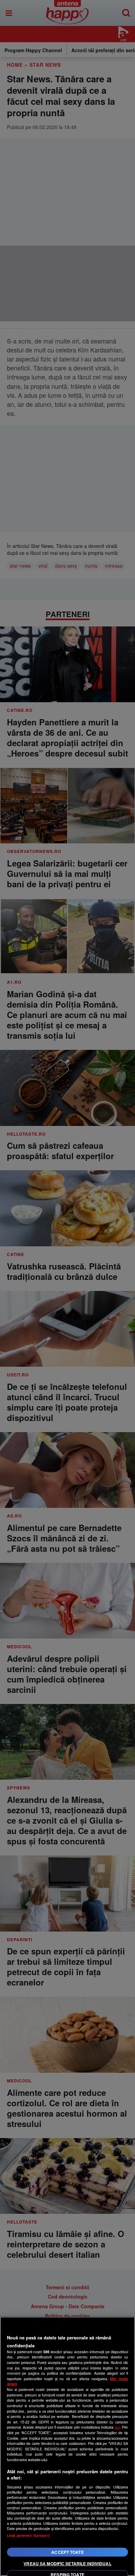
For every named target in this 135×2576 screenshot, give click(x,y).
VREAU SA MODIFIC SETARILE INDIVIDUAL (67, 2564)
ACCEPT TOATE (67, 2552)
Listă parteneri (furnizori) (28, 2535)
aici (117, 2427)
